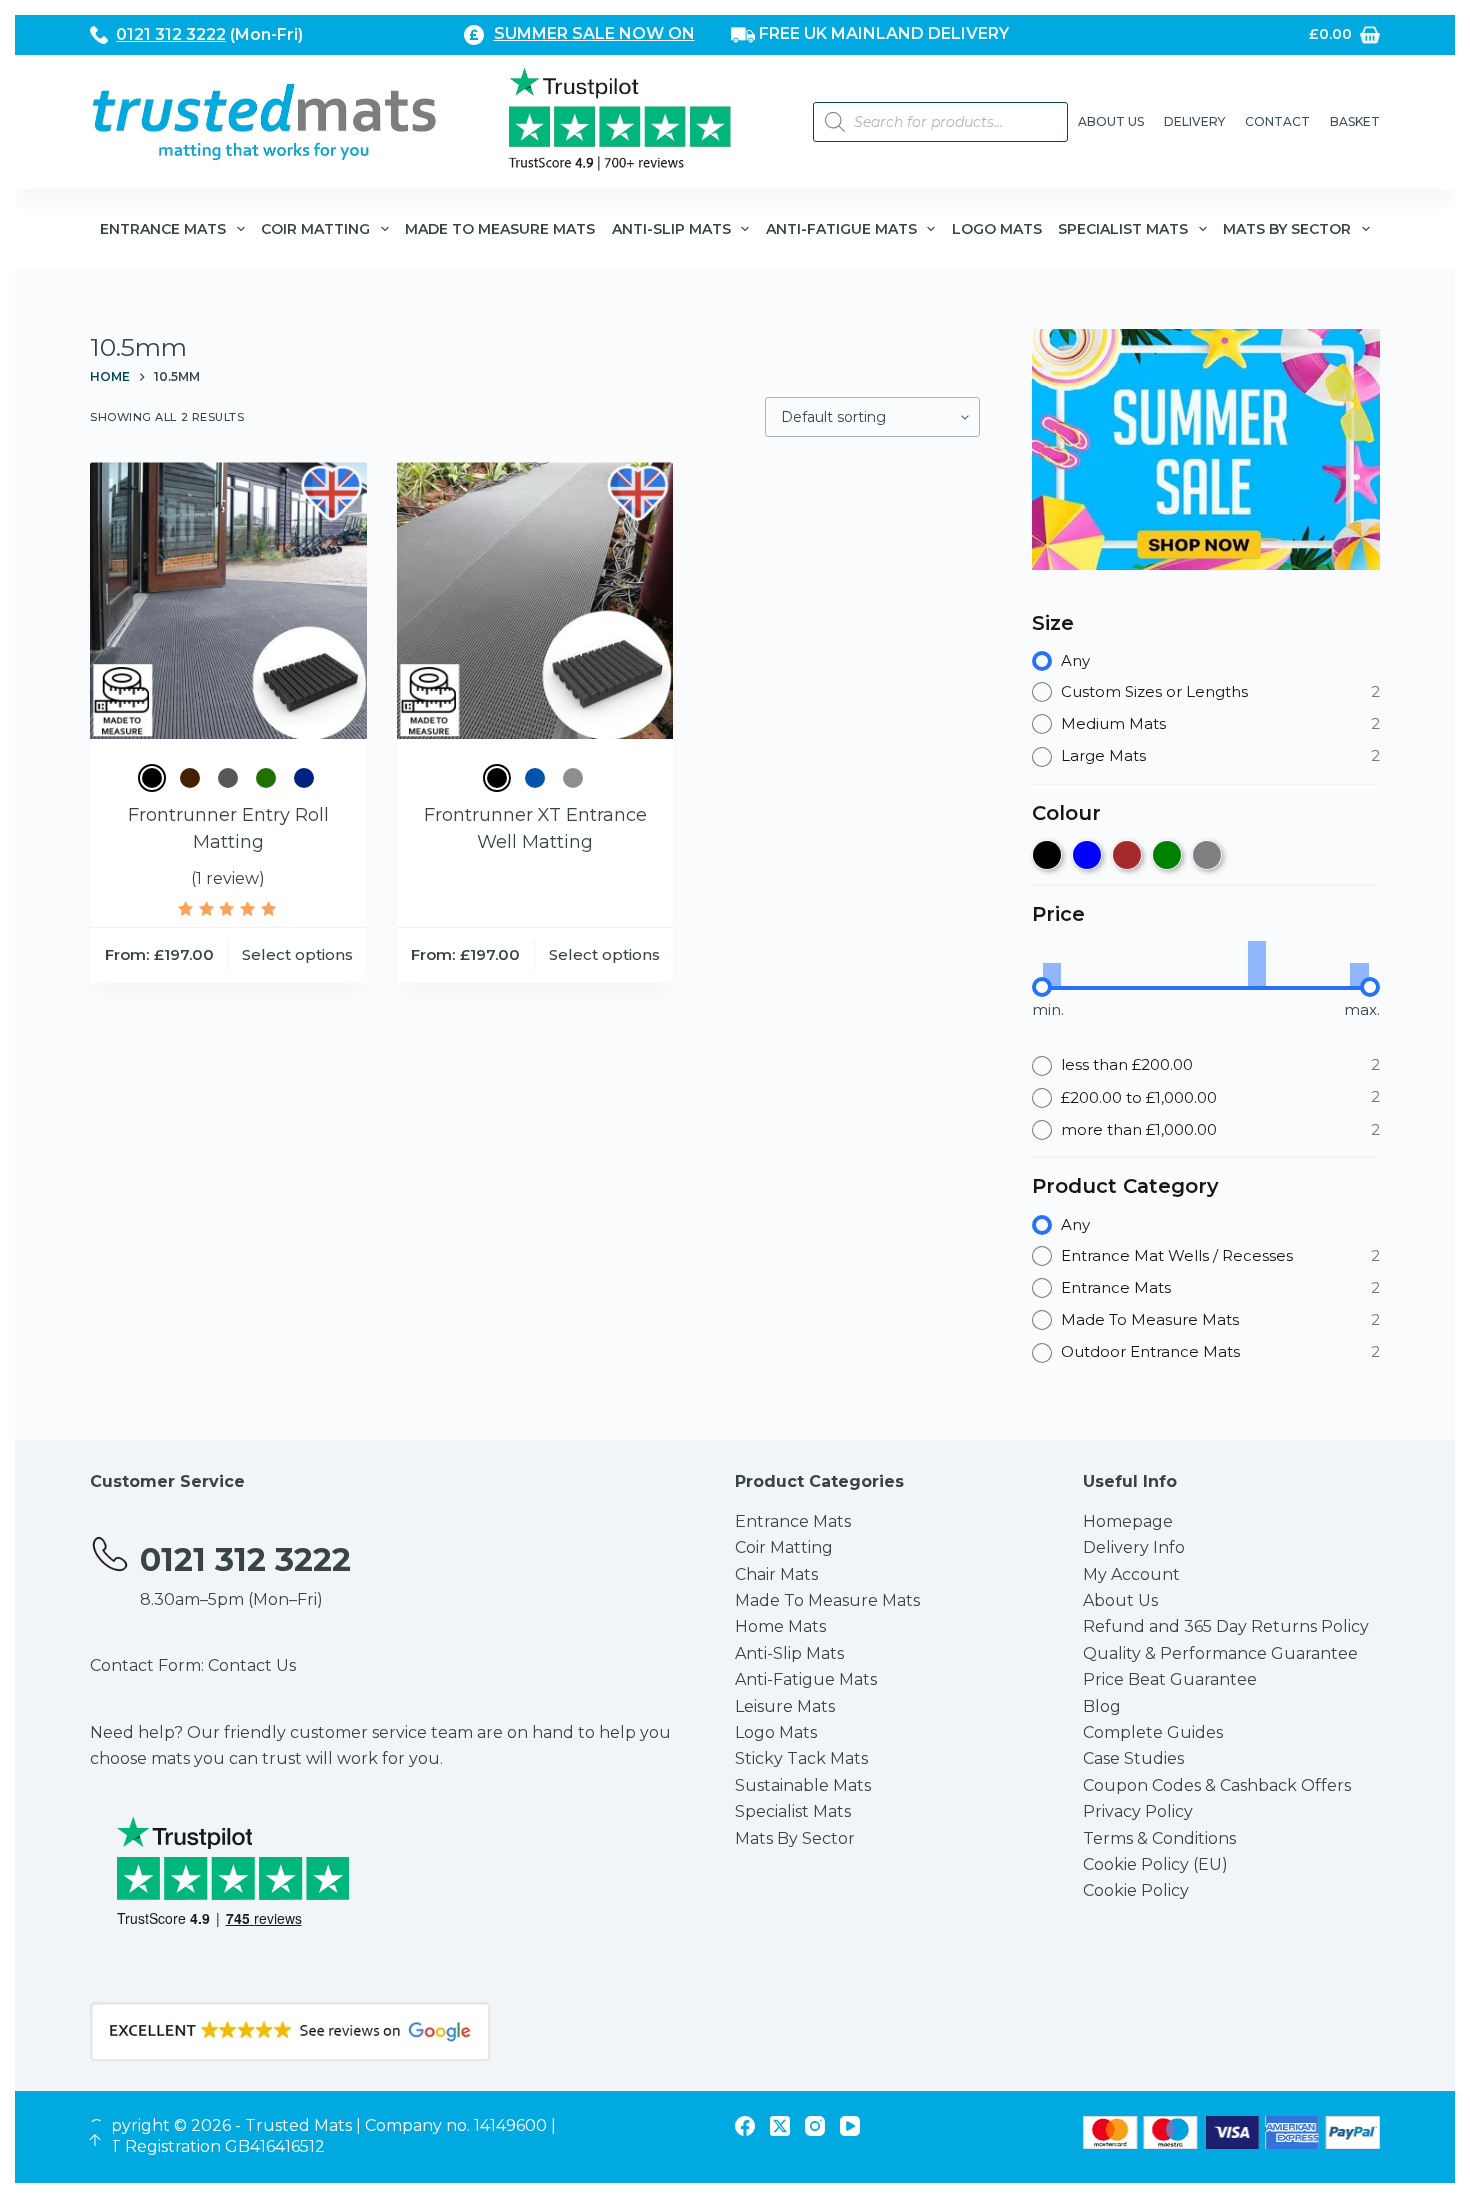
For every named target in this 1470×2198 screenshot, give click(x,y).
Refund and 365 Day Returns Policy (1226, 1626)
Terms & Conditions (1159, 1838)
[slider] (1042, 987)
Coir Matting (315, 229)
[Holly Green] (266, 778)
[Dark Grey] (228, 778)
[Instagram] (815, 2126)
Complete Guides (1153, 1732)
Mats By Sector (1287, 229)
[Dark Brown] (190, 778)
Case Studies (1133, 1758)
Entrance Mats (163, 229)
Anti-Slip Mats (671, 229)
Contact (1277, 121)
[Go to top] (95, 2140)
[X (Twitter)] (780, 2126)
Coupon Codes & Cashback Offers (1217, 1785)
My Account (1131, 1574)
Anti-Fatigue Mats (841, 229)
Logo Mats (997, 229)
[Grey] (573, 778)
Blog (1102, 1706)
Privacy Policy (1138, 1811)
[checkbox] (1047, 855)
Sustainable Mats (803, 1785)
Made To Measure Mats (500, 229)
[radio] (1206, 661)
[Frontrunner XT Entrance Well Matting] (535, 600)
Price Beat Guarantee (1170, 1679)
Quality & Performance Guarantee (1220, 1653)
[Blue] (535, 778)
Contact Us (252, 1665)
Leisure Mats (785, 1706)
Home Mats (780, 1626)
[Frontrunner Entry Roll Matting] (228, 600)
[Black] (152, 778)
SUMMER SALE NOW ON (594, 33)
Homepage (1128, 1521)
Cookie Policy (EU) (1155, 1864)
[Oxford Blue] (304, 778)
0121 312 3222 (171, 34)
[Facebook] (745, 2126)
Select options (297, 954)
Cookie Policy (1136, 1890)
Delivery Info (1134, 1547)
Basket (1355, 121)
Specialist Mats (1123, 229)
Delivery (1194, 121)
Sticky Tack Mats (801, 1758)
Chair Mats (776, 1574)
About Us (1111, 121)
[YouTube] (850, 2126)
